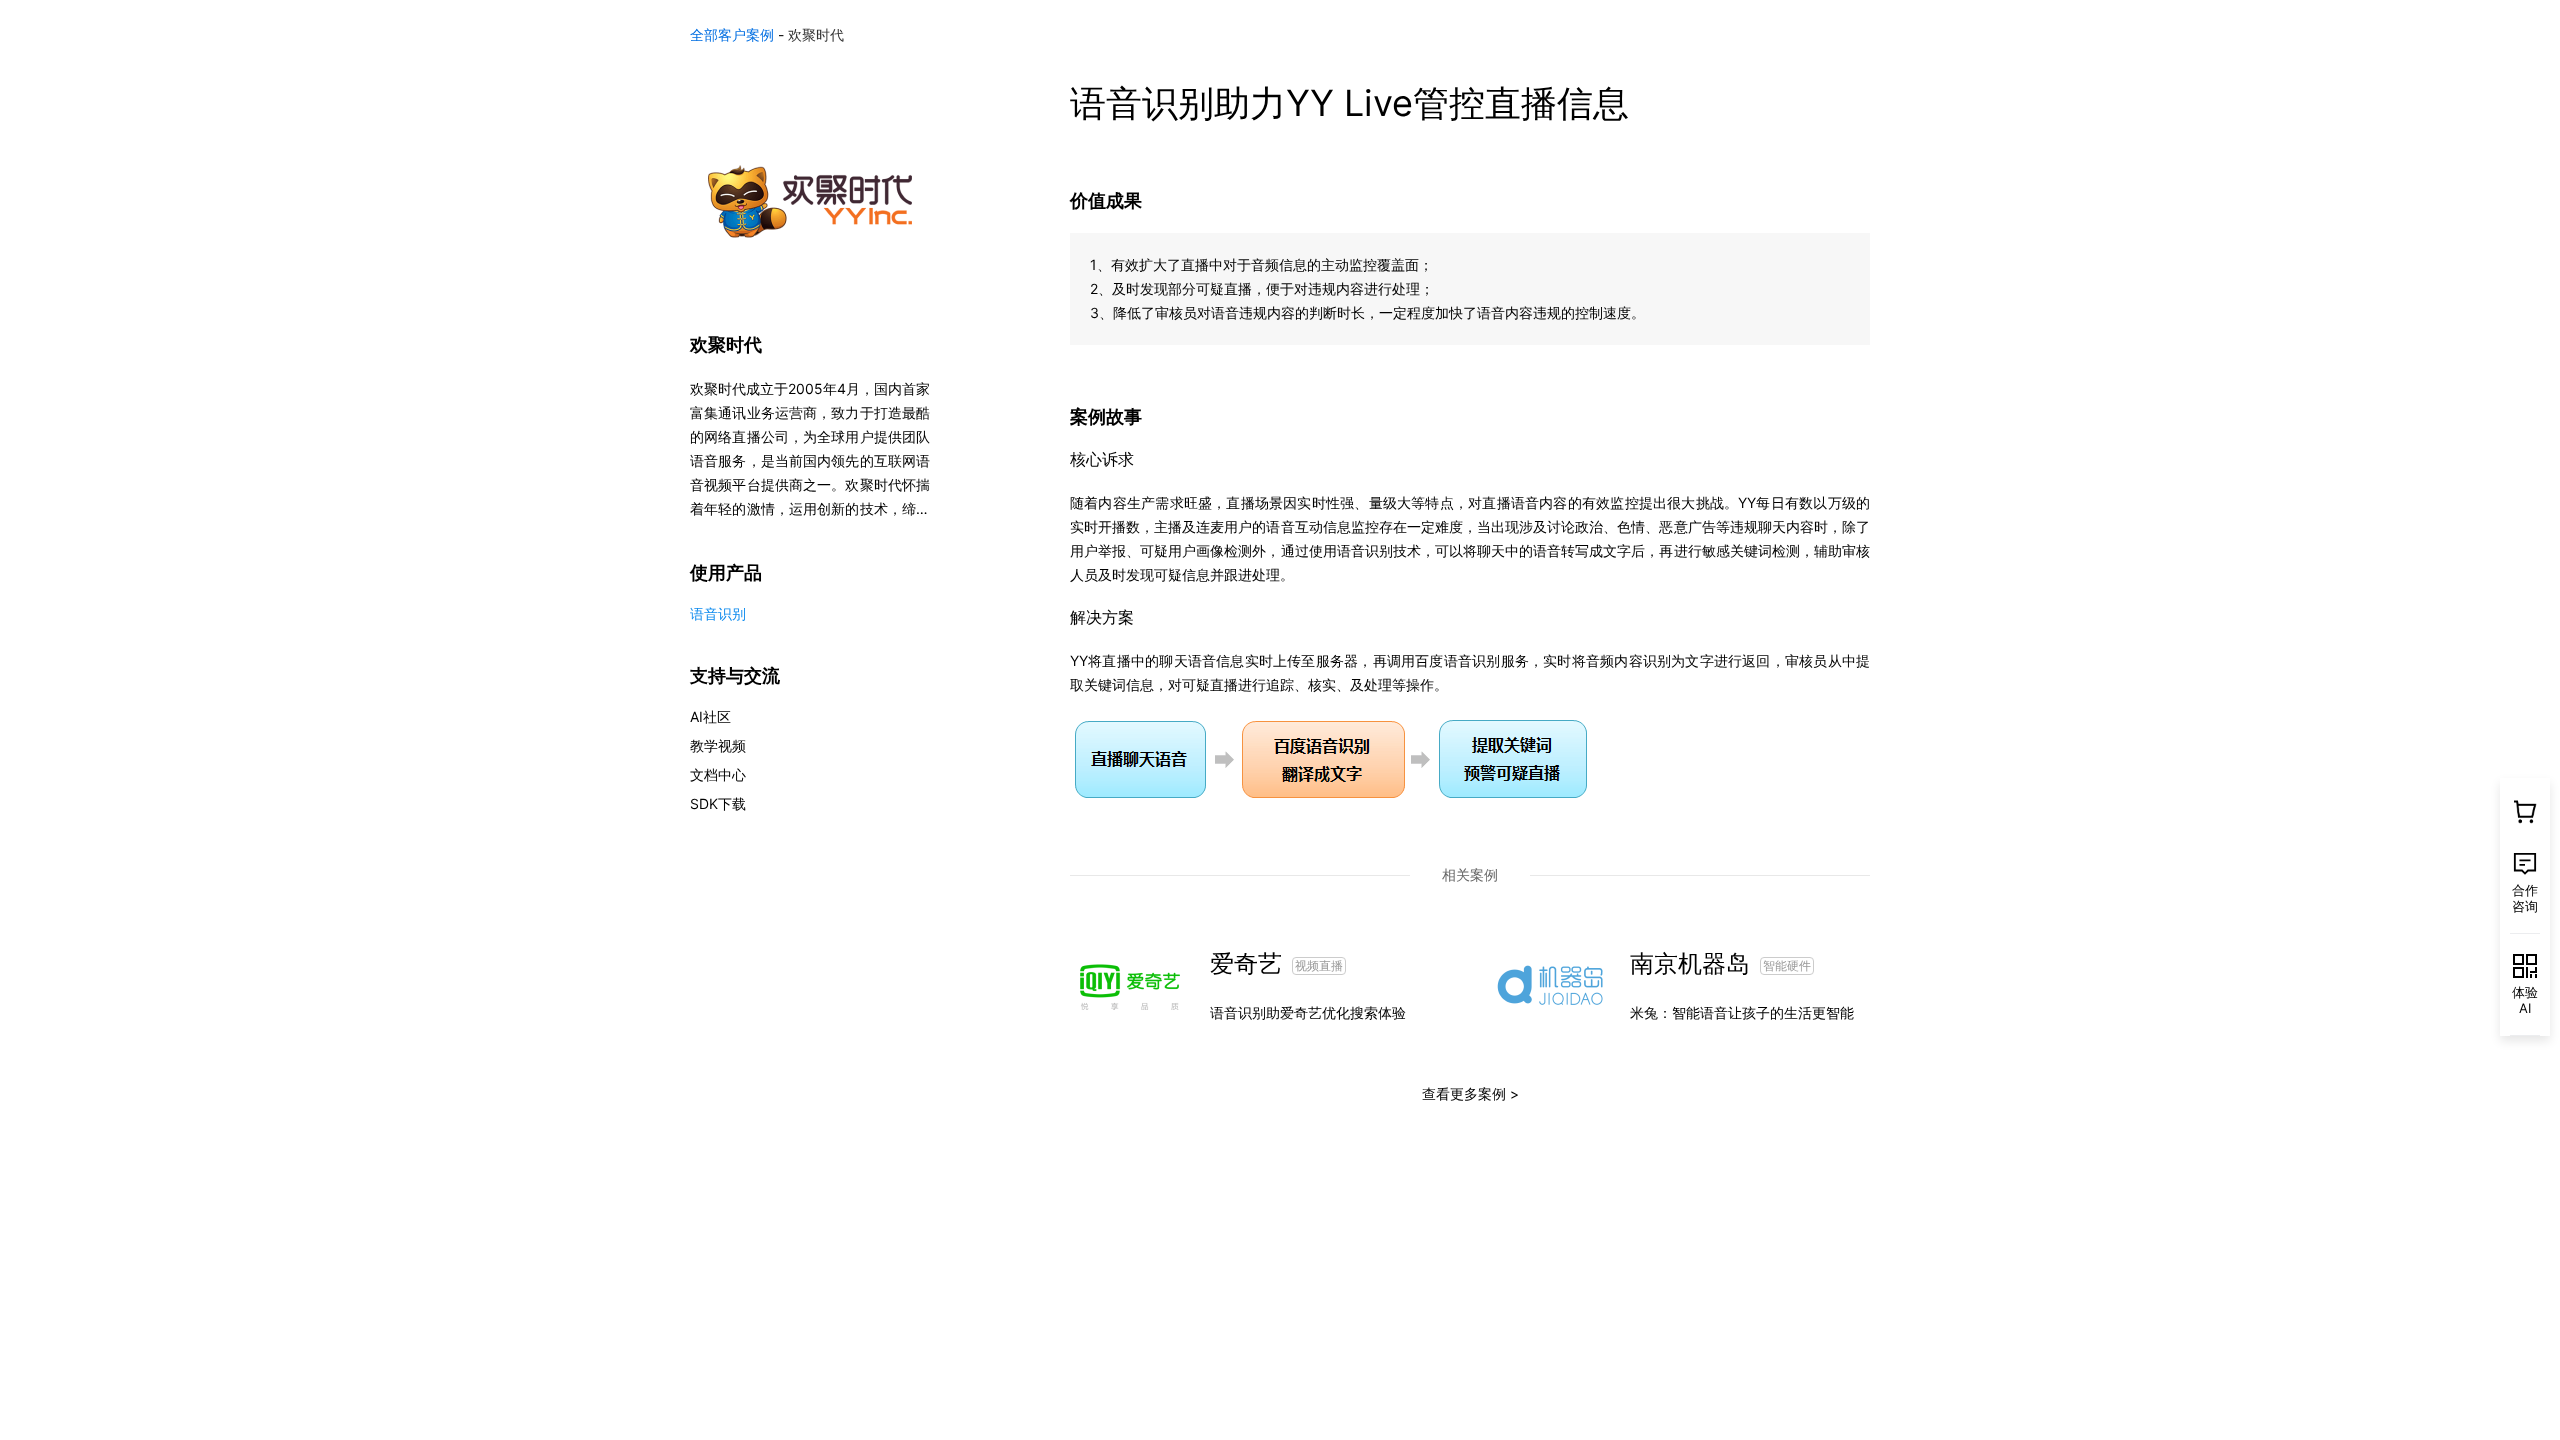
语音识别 (718, 613)
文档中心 (718, 774)
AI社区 (710, 716)
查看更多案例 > (1470, 1093)
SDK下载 (718, 803)
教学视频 (718, 745)
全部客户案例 (732, 34)
